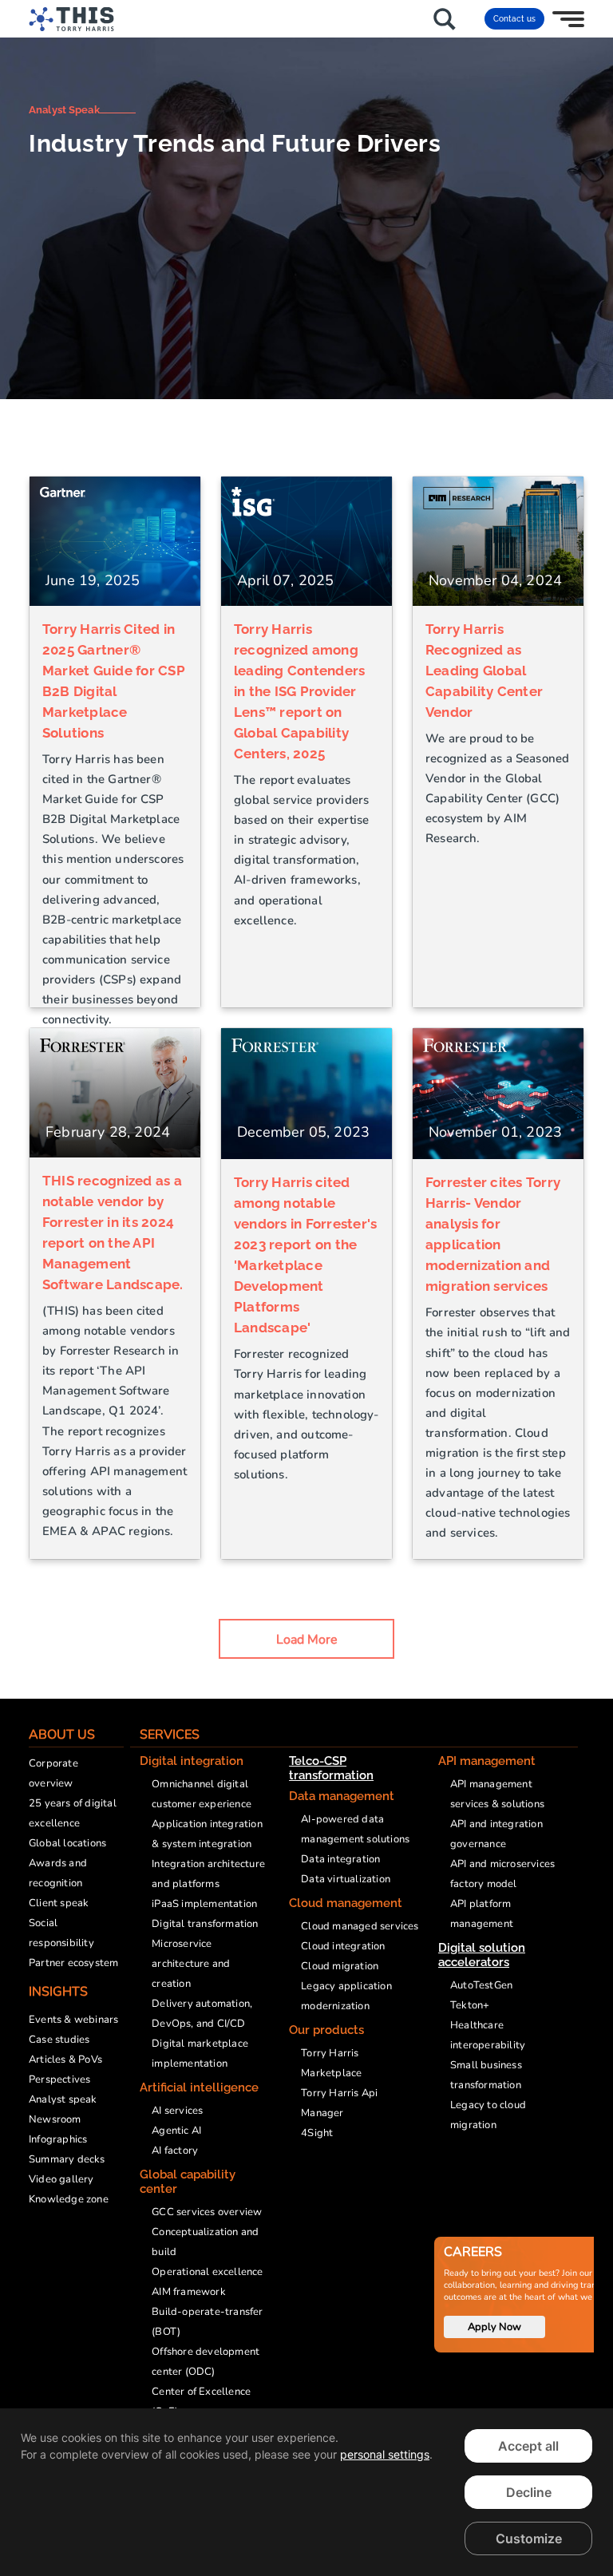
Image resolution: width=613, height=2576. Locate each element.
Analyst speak (63, 2099)
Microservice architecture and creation (191, 1964)
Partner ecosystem (73, 1963)
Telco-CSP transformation (331, 1768)
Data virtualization (346, 1879)
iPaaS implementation (204, 1904)
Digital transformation (205, 1924)
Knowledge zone (69, 2199)
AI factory (175, 2151)
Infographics (58, 2139)
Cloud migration (340, 1966)
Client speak (59, 1903)
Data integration (340, 1859)
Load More (307, 1640)
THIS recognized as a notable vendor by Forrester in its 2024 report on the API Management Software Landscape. (113, 1233)
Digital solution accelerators (482, 1955)
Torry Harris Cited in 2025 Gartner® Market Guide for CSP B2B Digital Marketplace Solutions (114, 681)
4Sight (317, 2133)
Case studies (59, 2040)
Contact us (514, 19)
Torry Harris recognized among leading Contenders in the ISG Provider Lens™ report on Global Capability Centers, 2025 (299, 691)
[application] (306, 2492)
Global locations (67, 1843)
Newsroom (55, 2119)
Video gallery (61, 2179)
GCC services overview (207, 2212)
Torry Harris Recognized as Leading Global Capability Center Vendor (484, 671)
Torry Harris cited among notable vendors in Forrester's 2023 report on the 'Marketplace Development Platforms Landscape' (305, 1255)
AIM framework (189, 2292)
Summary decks (67, 2159)
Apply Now (494, 2327)
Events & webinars (73, 2020)
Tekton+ (470, 2005)
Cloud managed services (360, 1926)
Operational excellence (207, 2272)
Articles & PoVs (65, 2060)
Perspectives (59, 2079)
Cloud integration (343, 1946)
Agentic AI (176, 2131)
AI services (177, 2111)
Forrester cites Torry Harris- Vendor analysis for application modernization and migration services (493, 1234)
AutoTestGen (481, 1985)
